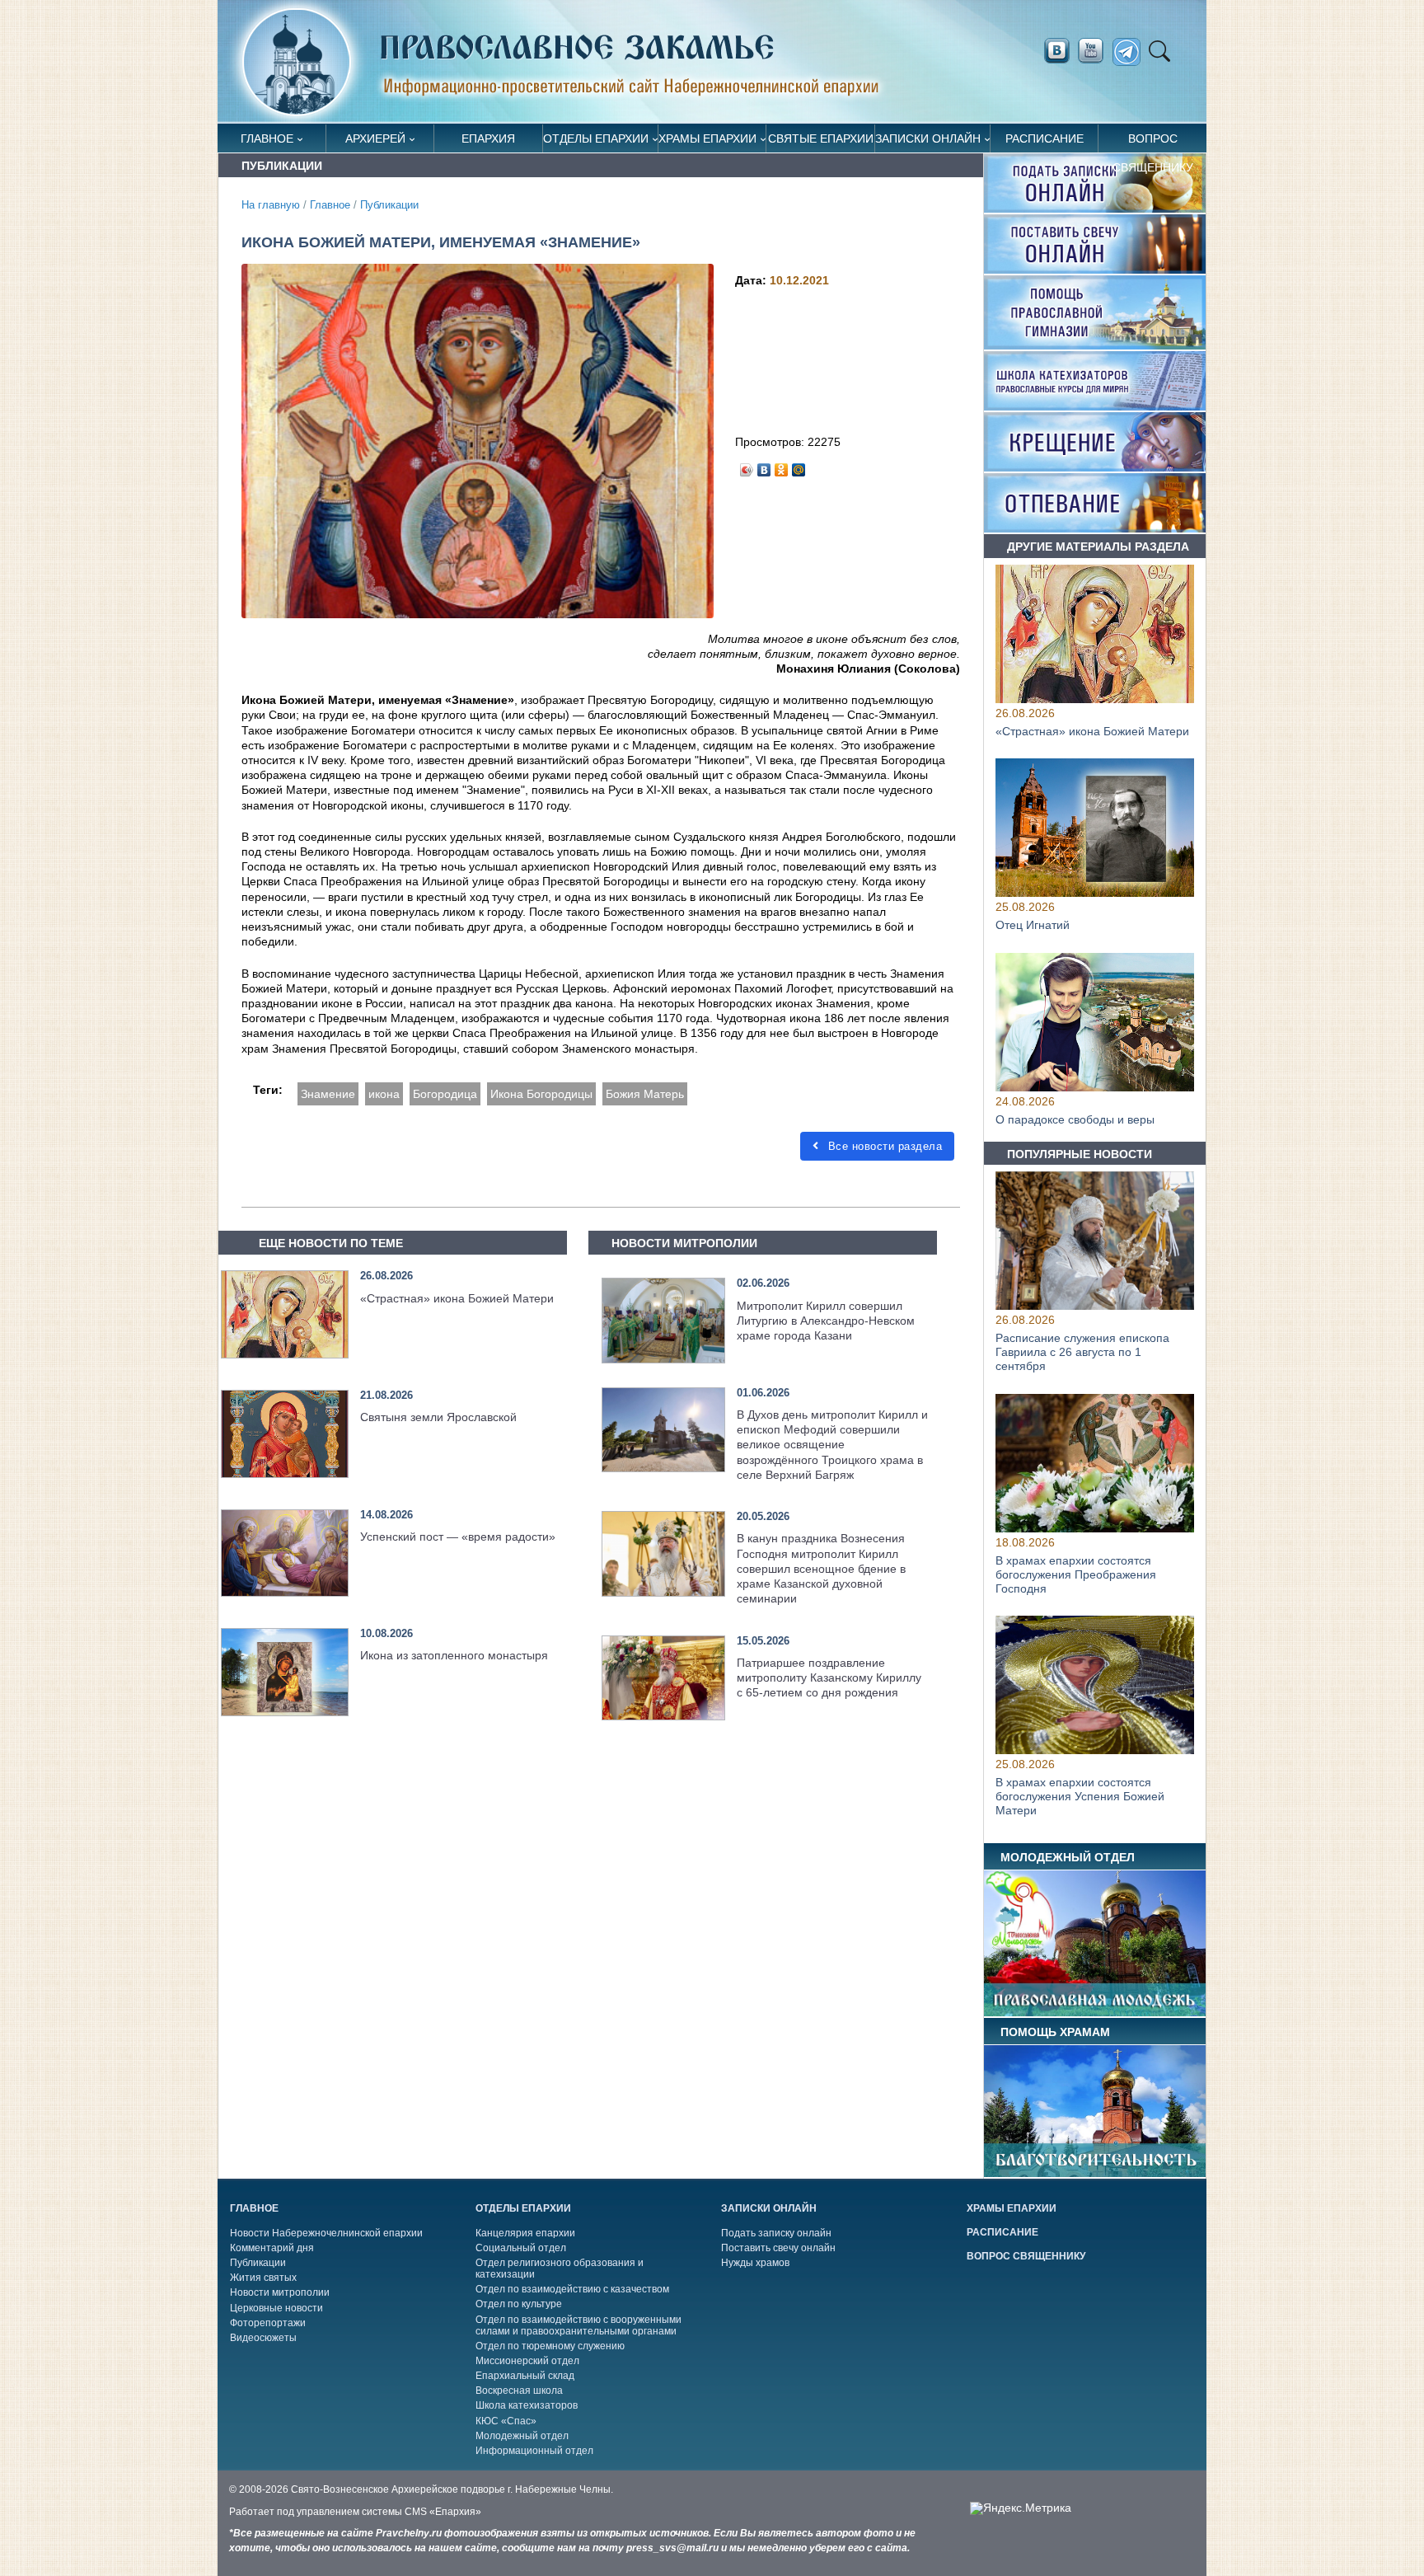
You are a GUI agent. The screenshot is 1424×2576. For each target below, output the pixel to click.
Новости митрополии (280, 2292)
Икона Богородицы (541, 1094)
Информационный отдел (534, 2451)
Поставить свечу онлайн (778, 2248)
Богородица (445, 1094)
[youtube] (1095, 51)
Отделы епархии (596, 138)
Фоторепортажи (268, 2323)
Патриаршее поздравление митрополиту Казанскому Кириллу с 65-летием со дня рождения (829, 1677)
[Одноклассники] (782, 466)
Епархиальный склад (525, 2376)
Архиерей (375, 138)
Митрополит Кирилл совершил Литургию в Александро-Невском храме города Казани (826, 1321)
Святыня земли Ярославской (438, 1417)
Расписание (1045, 138)
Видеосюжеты (263, 2338)
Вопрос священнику (1153, 142)
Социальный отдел (521, 2248)
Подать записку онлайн (776, 2233)
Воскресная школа (519, 2391)
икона (384, 1094)
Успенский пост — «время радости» (458, 1537)
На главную (271, 205)
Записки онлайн (928, 138)
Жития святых (263, 2278)
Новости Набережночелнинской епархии (326, 2233)
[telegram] (1131, 52)
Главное (267, 138)
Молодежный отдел (522, 2436)
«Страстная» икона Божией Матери (457, 1298)
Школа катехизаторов (527, 2405)
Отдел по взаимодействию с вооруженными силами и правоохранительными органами (578, 2325)
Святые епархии (821, 138)
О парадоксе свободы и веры (1075, 1120)
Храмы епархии (707, 138)
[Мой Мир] (799, 466)
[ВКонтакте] (764, 466)
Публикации (389, 205)
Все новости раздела (883, 1146)
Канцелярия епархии (525, 2233)
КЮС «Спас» (506, 2421)
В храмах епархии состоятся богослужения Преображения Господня (1076, 1574)
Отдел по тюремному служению (550, 2346)
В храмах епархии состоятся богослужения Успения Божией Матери (1080, 1796)
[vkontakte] (1056, 51)
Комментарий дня (272, 2248)
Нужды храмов (755, 2263)
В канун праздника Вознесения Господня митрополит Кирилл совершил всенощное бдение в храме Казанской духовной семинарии (821, 1568)
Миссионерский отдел (527, 2361)
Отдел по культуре (519, 2304)
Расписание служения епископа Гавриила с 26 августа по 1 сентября (1082, 1353)
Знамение (328, 1094)
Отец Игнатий (1033, 926)
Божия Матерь (645, 1094)
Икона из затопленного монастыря (454, 1655)
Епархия (488, 138)
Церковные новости (276, 2308)
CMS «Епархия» (443, 2512)
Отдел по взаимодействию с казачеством (572, 2289)
